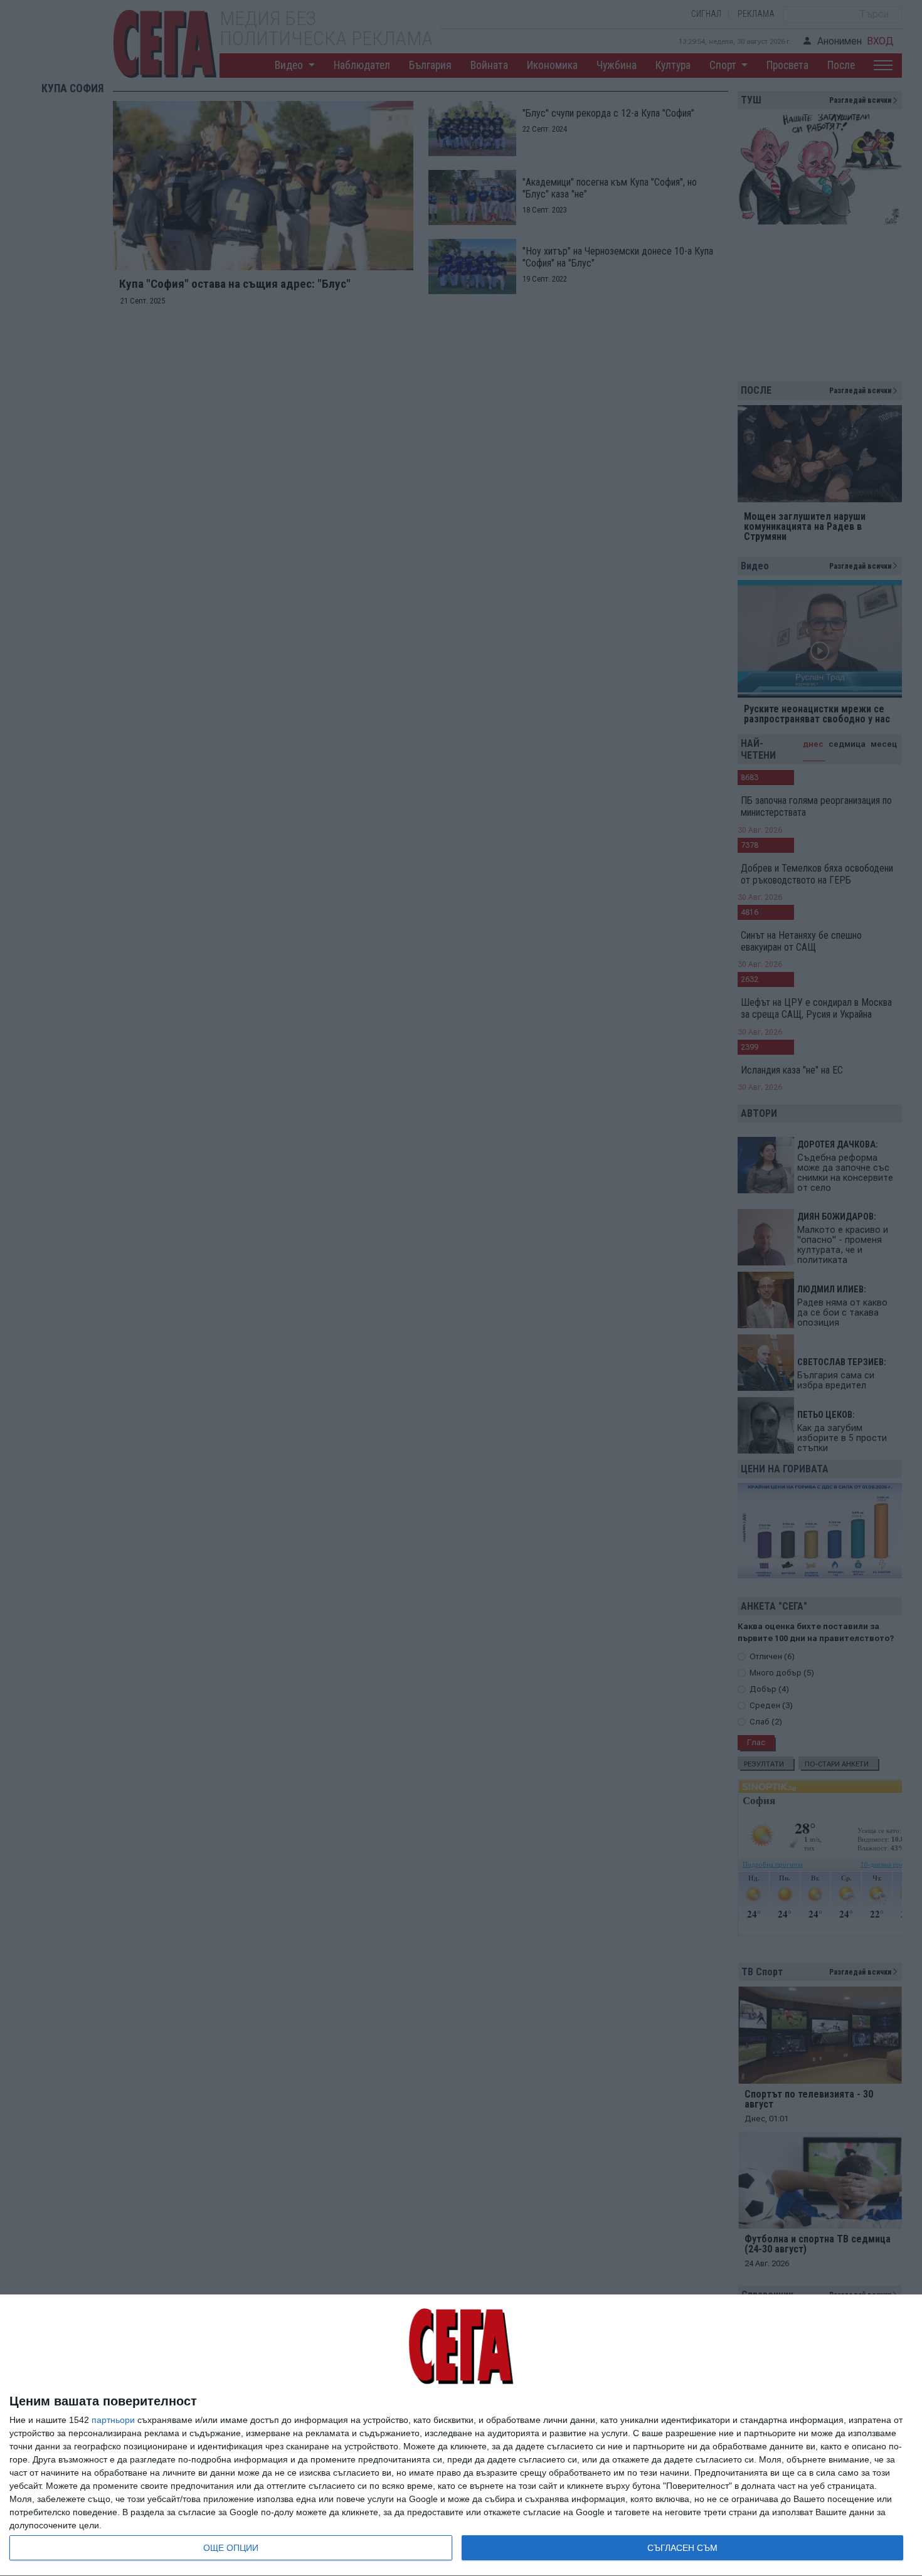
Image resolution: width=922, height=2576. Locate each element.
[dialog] (461, 2436)
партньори (113, 2420)
